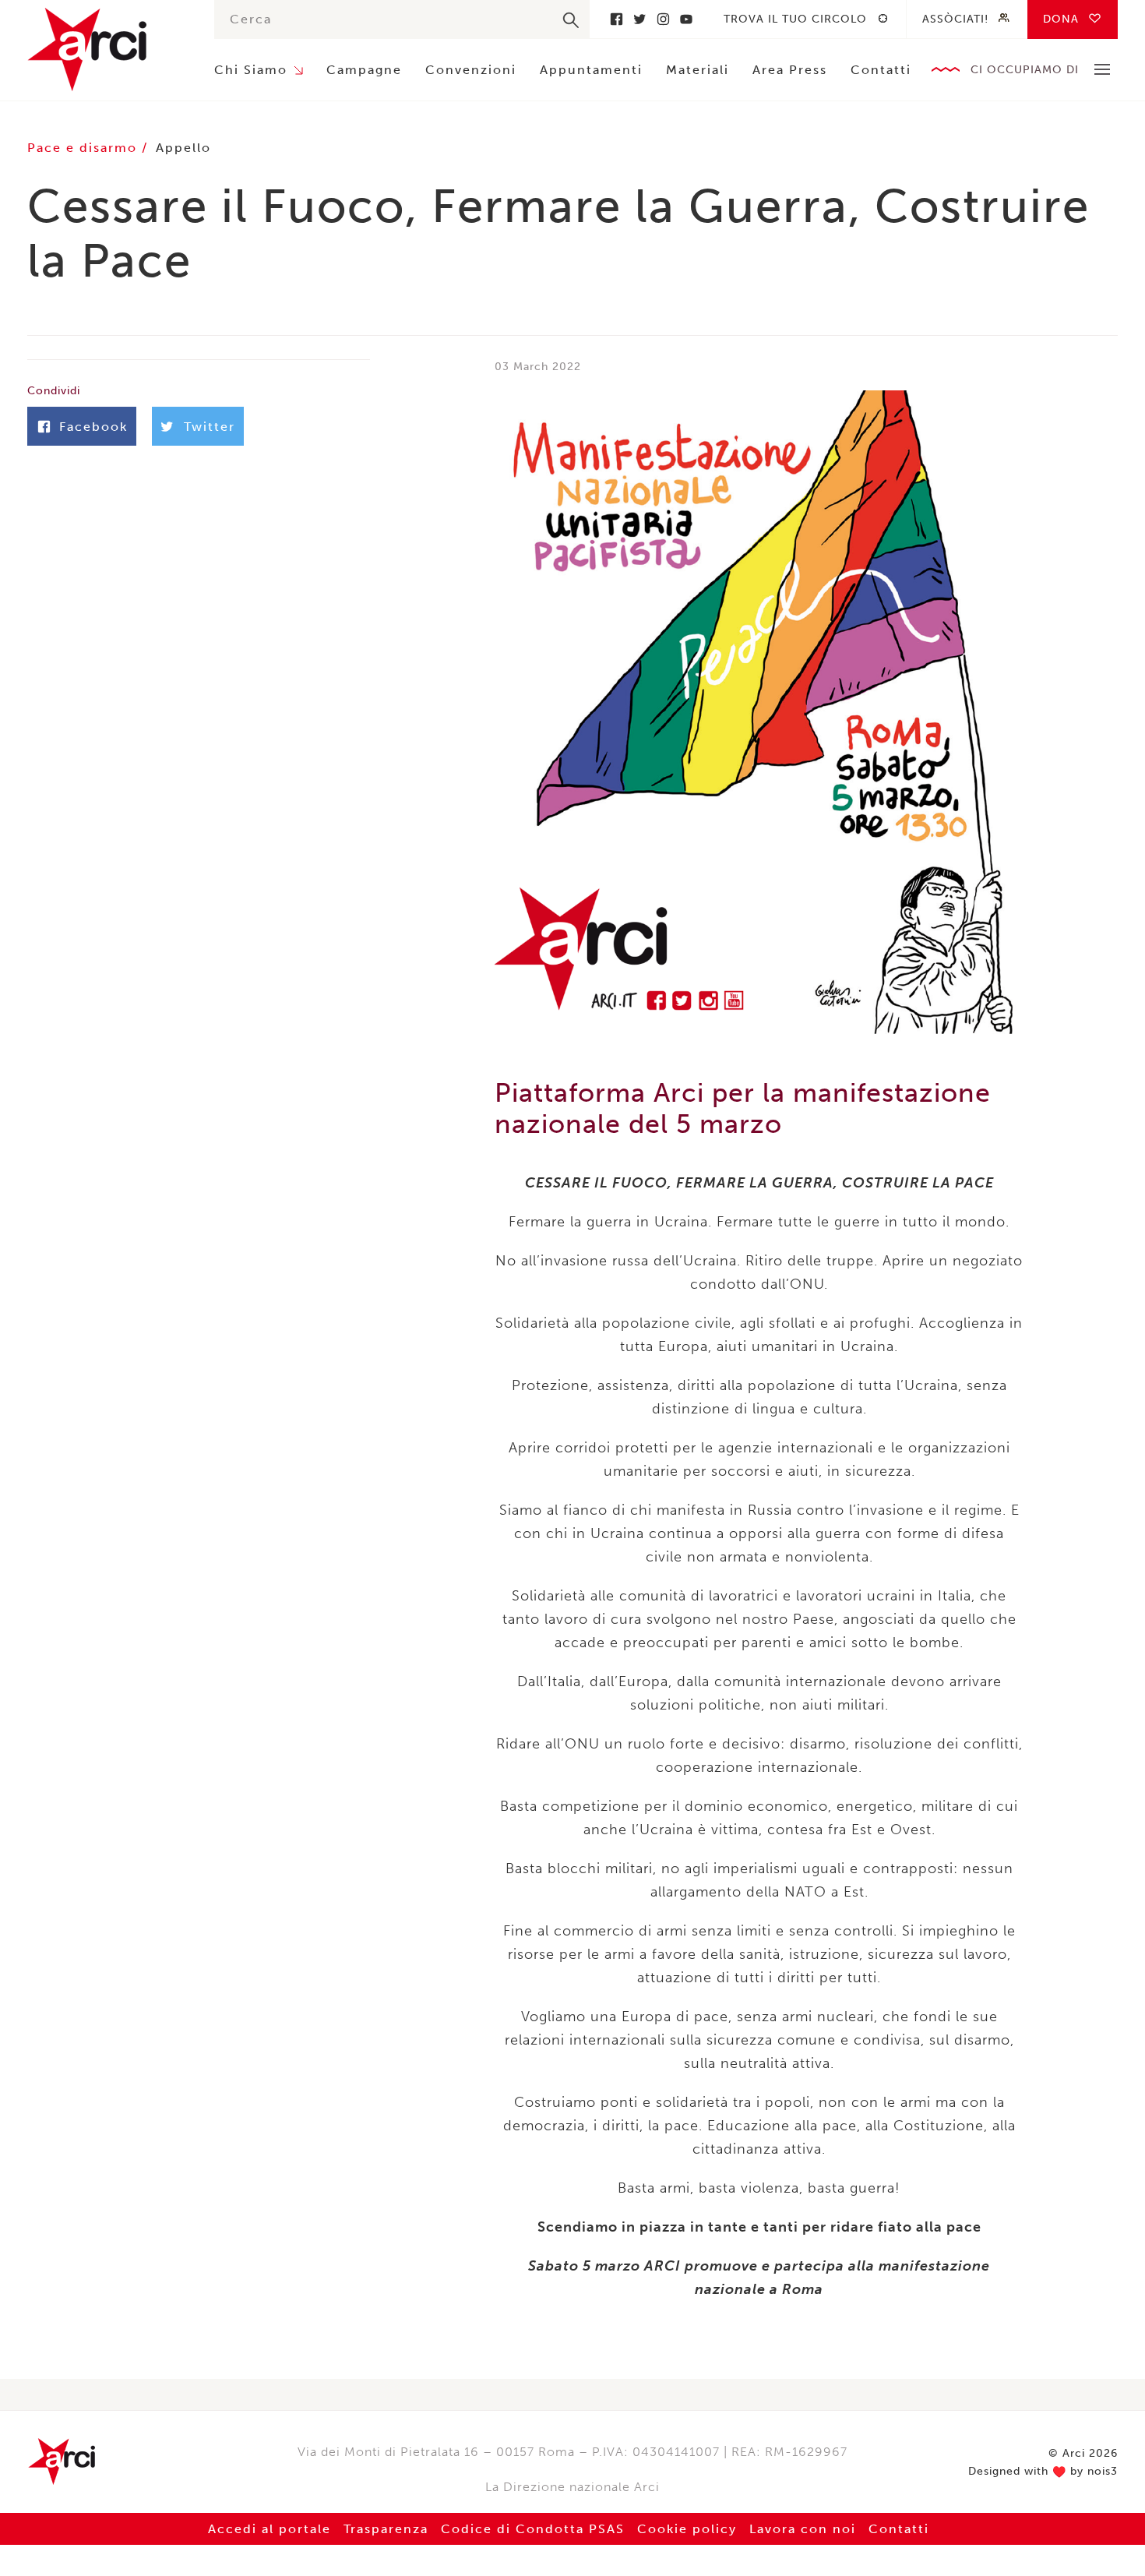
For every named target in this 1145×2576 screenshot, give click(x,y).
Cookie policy (687, 2529)
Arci (105, 49)
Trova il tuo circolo (795, 19)
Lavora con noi (803, 2529)
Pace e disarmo (85, 148)
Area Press (790, 70)
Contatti (881, 70)
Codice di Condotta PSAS (533, 2529)
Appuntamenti (591, 70)
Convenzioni (471, 70)
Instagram (663, 19)
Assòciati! (955, 19)
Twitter (639, 19)
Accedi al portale (270, 2529)
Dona (1061, 19)
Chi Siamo (251, 70)
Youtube (686, 19)
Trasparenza (386, 2529)
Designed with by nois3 (1043, 2472)
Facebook (616, 19)
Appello (183, 148)
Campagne (364, 70)
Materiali (698, 70)
